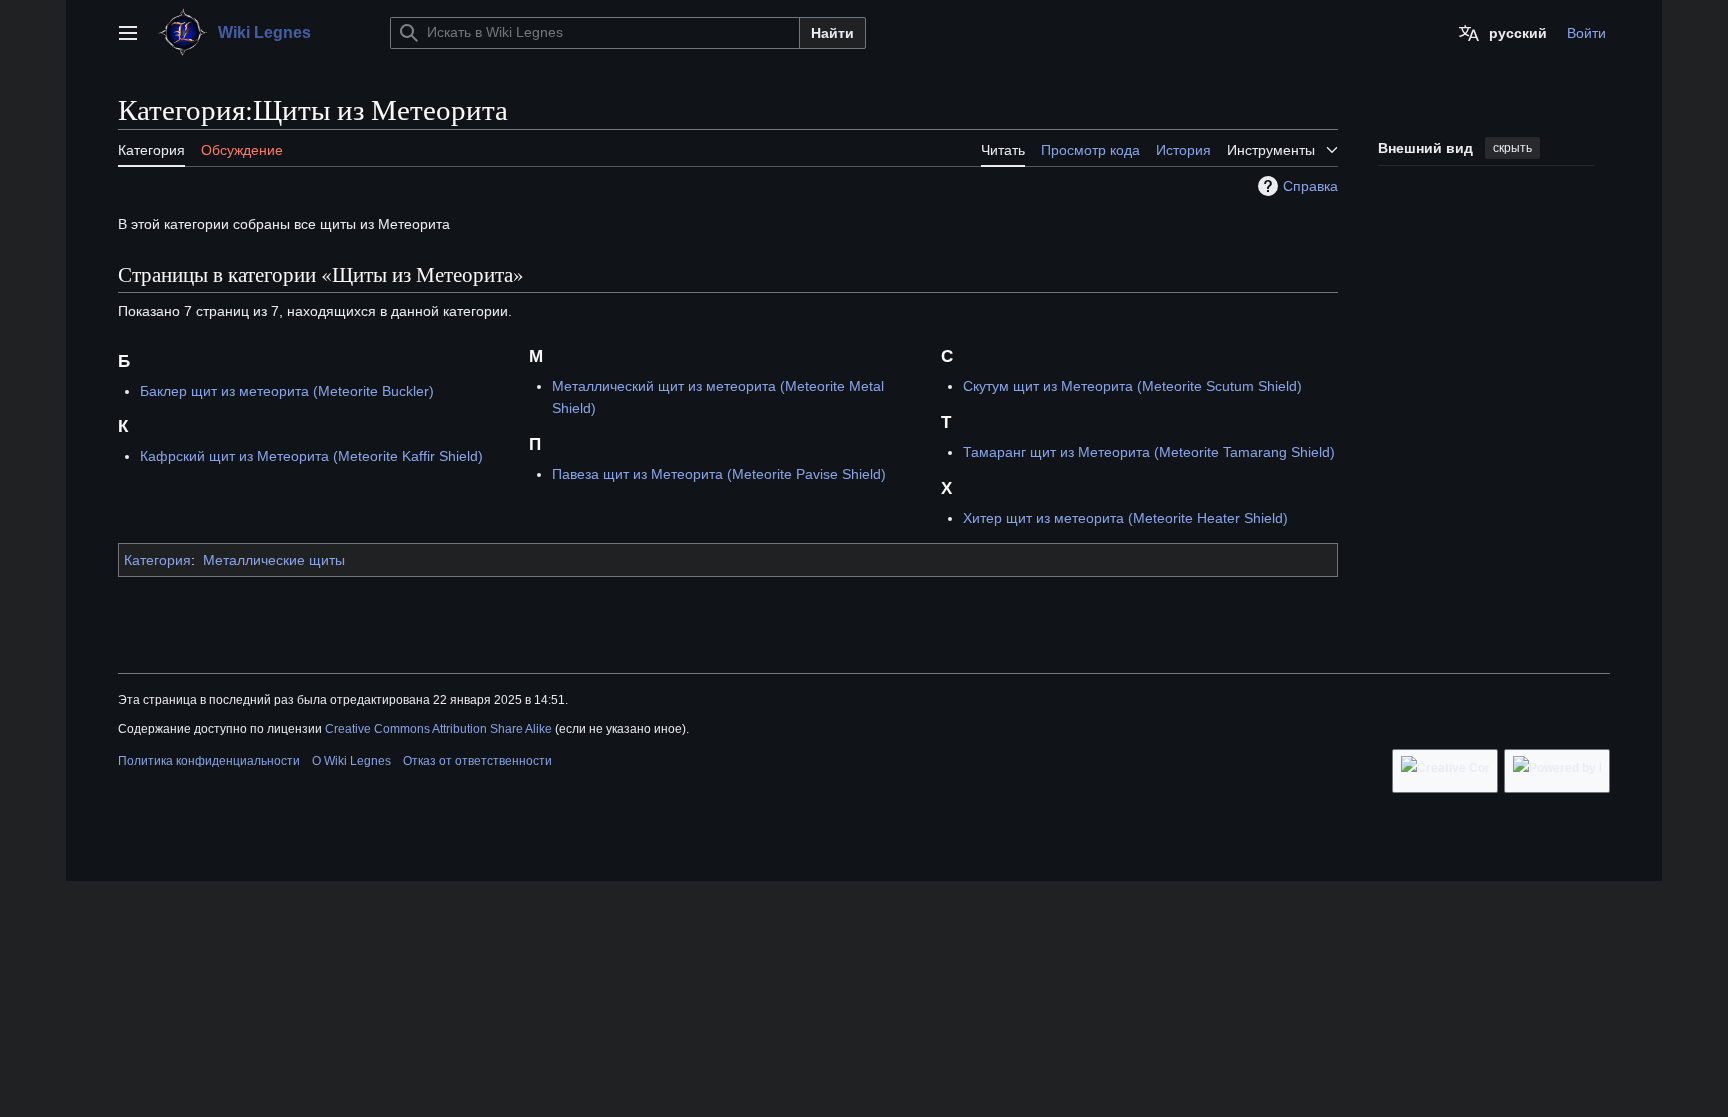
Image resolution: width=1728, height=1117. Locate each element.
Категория (157, 560)
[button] (128, 33)
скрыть (1512, 148)
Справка (1310, 186)
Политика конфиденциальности (209, 761)
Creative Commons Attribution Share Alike (438, 729)
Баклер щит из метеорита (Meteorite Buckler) (287, 391)
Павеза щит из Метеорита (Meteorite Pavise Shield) (719, 474)
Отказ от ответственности (477, 761)
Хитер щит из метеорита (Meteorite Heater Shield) (1125, 518)
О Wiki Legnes (351, 761)
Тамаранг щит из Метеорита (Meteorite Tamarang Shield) (1149, 452)
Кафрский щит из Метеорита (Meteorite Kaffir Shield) (311, 456)
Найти (832, 33)
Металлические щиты (274, 560)
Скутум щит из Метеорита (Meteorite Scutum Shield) (1132, 386)
